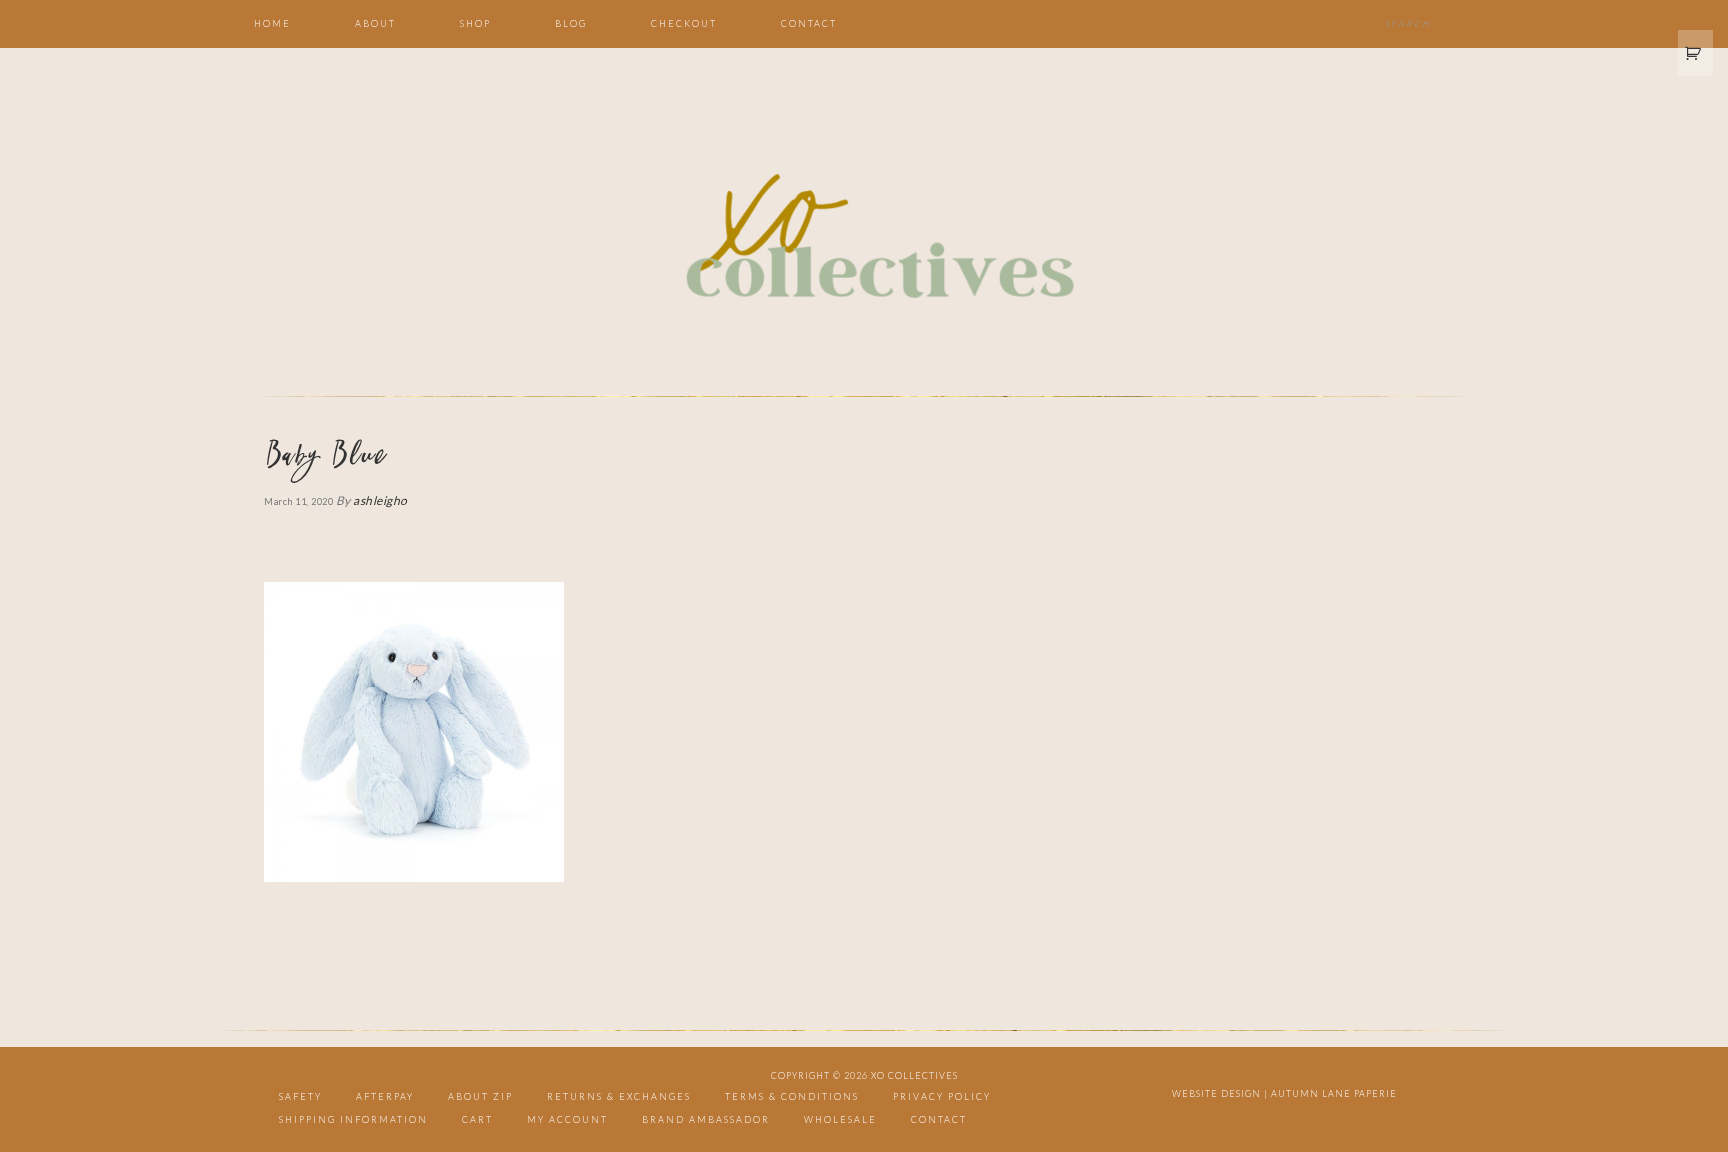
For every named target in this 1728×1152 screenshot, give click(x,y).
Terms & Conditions (792, 1096)
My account (567, 1119)
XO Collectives (864, 238)
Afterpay (385, 1096)
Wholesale (840, 1119)
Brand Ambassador (706, 1119)
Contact (939, 1119)
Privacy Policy (942, 1096)
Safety (300, 1096)
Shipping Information (353, 1119)
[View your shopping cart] (1696, 53)
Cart (477, 1119)
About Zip (480, 1096)
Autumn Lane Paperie (1334, 1093)
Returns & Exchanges (619, 1096)
